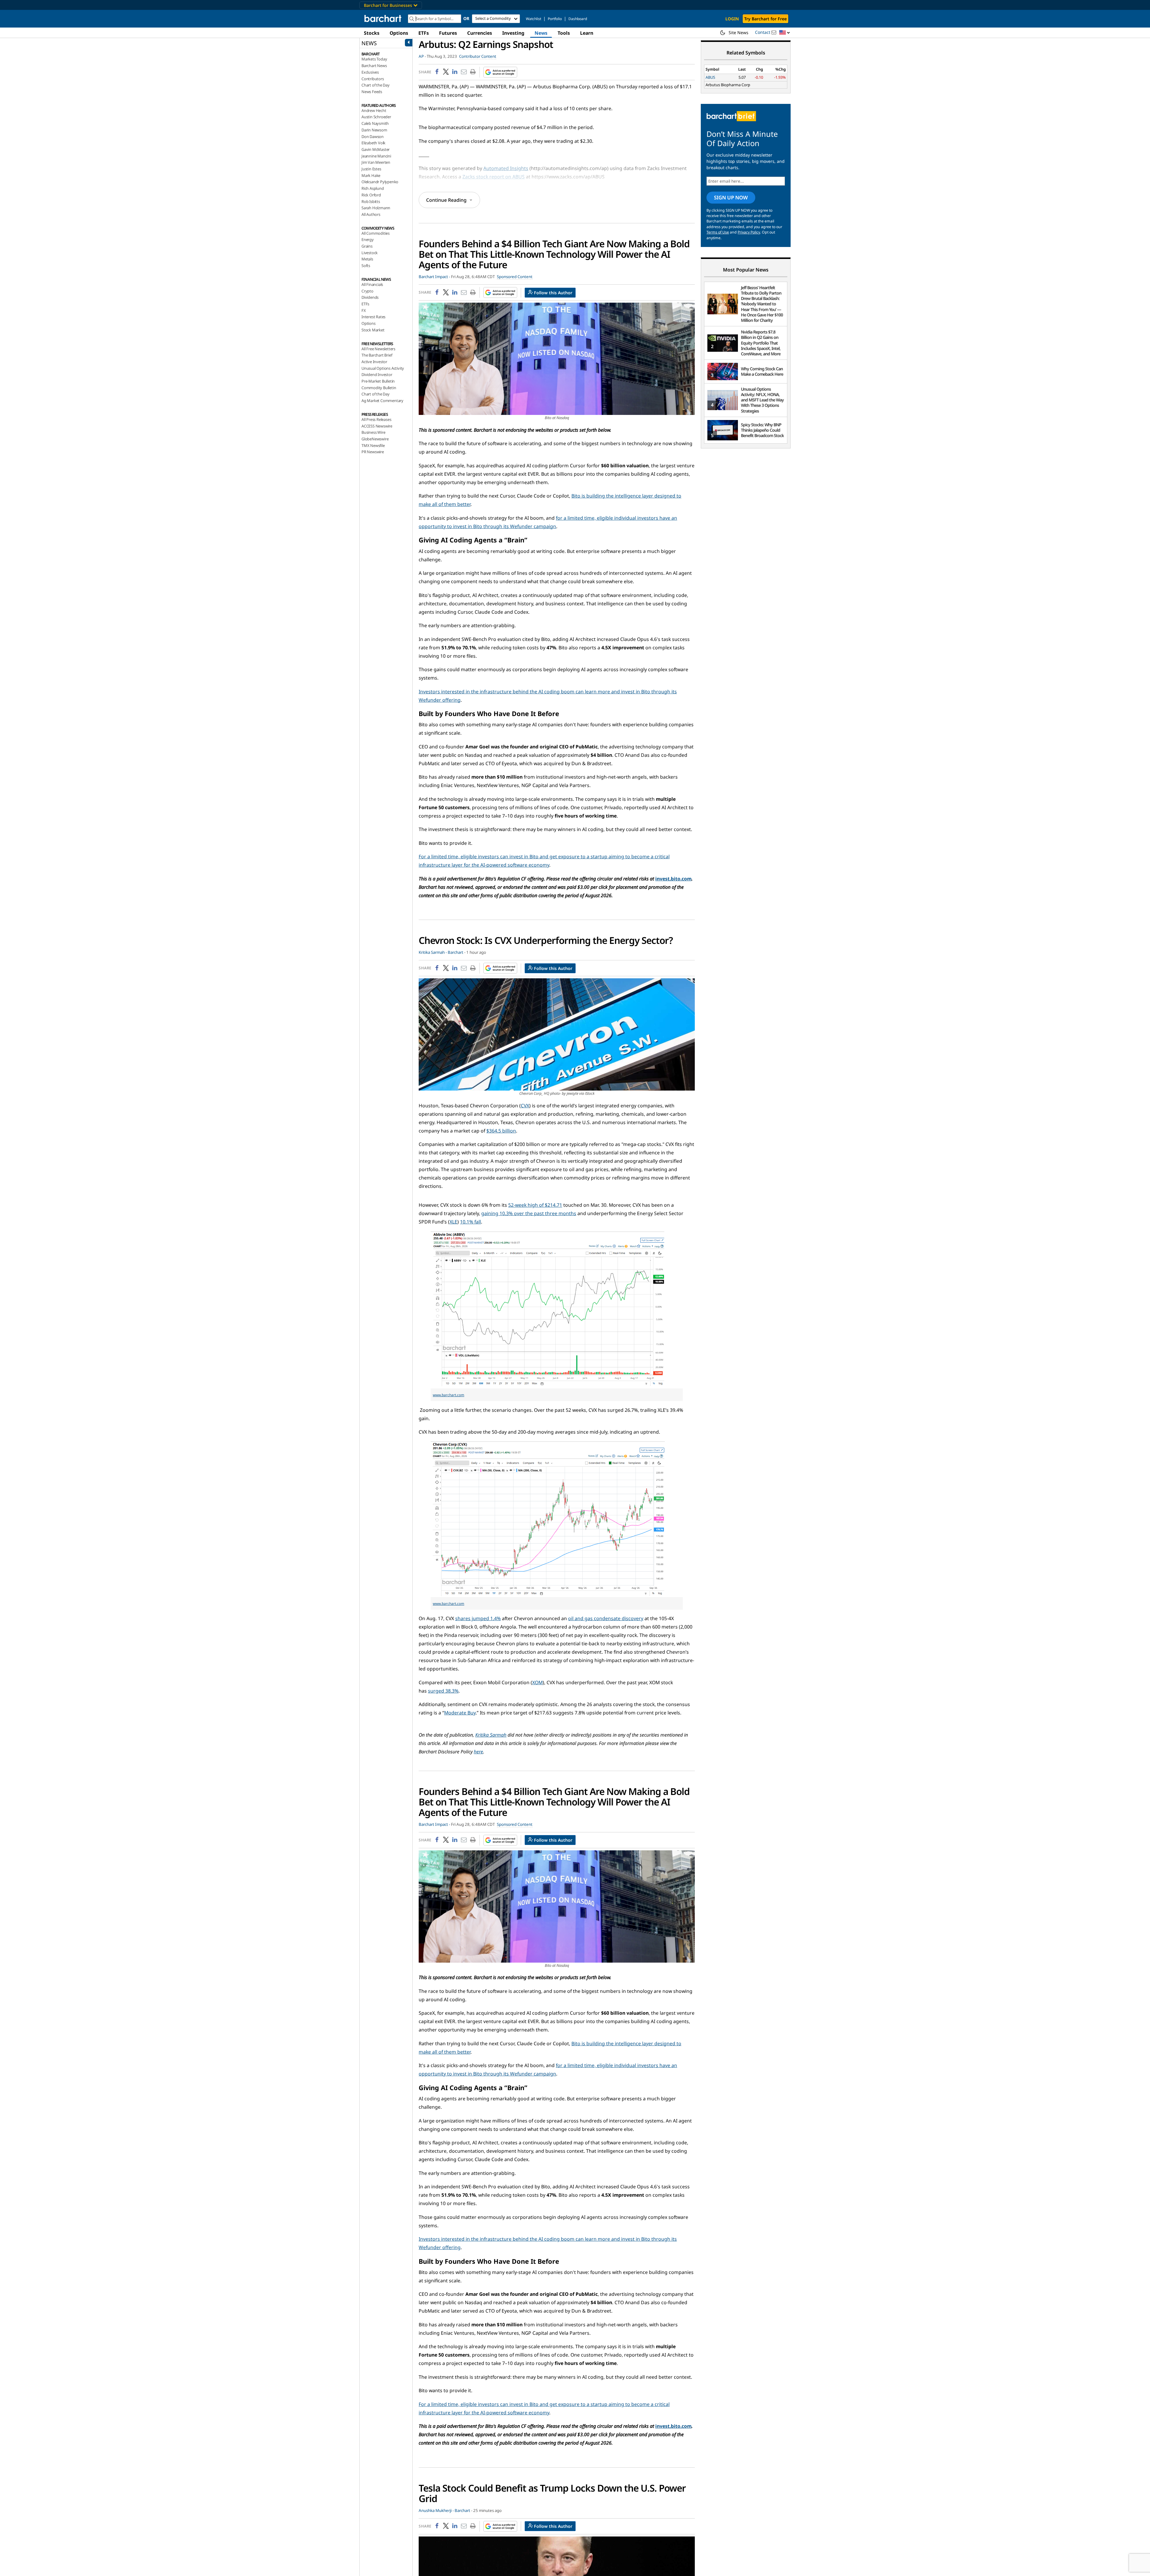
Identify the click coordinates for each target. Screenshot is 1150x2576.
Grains (367, 246)
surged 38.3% (443, 1691)
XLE (453, 1222)
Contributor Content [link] (478, 56)
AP (421, 56)
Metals (367, 259)
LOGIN (732, 19)
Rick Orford (371, 195)
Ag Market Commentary (382, 401)
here (478, 1752)
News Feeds (372, 92)
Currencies (480, 33)
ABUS (710, 77)
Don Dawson (373, 137)
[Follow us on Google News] (498, 72)
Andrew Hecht (374, 110)
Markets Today (374, 59)
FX (364, 310)
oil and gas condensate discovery (606, 1618)
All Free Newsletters (378, 349)
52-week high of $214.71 (535, 1205)
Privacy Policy (749, 232)
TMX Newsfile (373, 445)
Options (399, 33)
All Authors (371, 214)
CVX (525, 1106)
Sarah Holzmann (376, 208)
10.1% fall (470, 1222)
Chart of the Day (376, 85)
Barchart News (374, 66)
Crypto (367, 291)
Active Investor (374, 362)
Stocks (372, 33)
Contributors (373, 79)
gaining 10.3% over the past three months (529, 1213)
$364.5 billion (501, 1131)
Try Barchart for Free (765, 19)
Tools (564, 33)
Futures (448, 33)
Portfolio (555, 19)
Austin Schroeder (376, 117)
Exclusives (370, 72)
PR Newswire (373, 452)
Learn (587, 33)
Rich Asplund (373, 188)
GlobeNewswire (375, 439)
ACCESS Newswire (377, 426)
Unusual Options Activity (383, 368)
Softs (366, 266)
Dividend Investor (377, 375)
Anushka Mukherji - (436, 2510)
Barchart (456, 952)
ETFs (424, 33)
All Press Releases (376, 419)
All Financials (372, 284)
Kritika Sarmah (491, 1735)
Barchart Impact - (434, 277)
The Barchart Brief (377, 355)
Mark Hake (371, 175)
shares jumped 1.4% (478, 1618)
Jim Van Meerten (376, 162)
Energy (368, 239)
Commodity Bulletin (379, 388)
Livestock (370, 253)
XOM (537, 1682)
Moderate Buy (460, 1713)
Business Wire (373, 432)
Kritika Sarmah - (433, 952)
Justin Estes (371, 169)
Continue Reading (446, 200)
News (541, 33)
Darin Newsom (374, 130)
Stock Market (373, 330)
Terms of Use (718, 232)
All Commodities (376, 233)
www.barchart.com (448, 1395)
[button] (785, 33)
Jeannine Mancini (376, 156)
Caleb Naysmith (375, 123)
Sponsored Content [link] (515, 277)
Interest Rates (373, 317)
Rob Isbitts (371, 201)
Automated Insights (506, 168)
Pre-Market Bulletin (378, 381)
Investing (513, 33)
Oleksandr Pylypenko (380, 182)
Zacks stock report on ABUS (494, 177)
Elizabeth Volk (373, 143)
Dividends (370, 297)
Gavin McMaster (376, 149)
